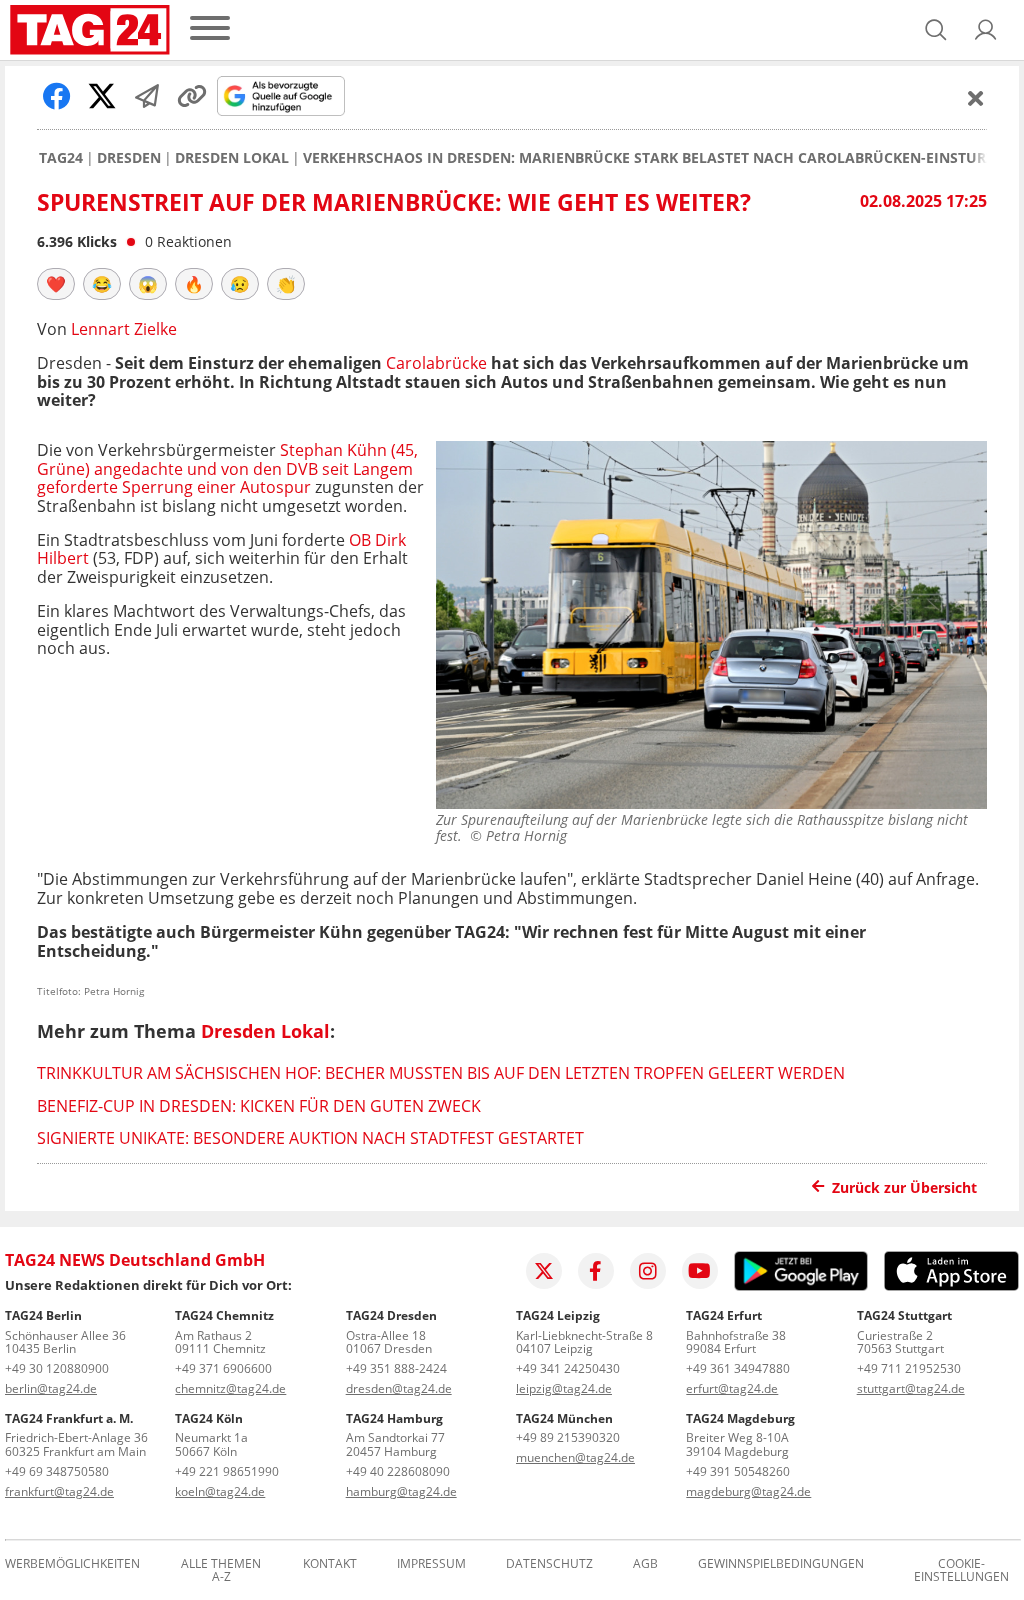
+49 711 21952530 (909, 1368)
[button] (986, 30)
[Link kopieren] (192, 96)
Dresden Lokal (232, 158)
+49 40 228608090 (398, 1471)
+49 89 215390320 (568, 1437)
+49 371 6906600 (223, 1368)
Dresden (129, 158)
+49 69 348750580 (57, 1471)
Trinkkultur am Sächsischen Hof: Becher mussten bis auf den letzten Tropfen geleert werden (441, 1073)
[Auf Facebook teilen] (57, 96)
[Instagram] (648, 1271)
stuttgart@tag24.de (911, 1388)
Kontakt (330, 1564)
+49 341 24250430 (568, 1368)
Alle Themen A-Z (221, 1571)
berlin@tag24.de (51, 1388)
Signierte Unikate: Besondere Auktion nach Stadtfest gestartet (310, 1138)
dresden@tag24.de (399, 1388)
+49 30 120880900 (57, 1368)
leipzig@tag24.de (564, 1388)
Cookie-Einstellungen (961, 1571)
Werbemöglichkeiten (72, 1564)
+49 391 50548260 (738, 1471)
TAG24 (61, 158)
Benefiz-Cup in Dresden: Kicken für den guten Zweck (259, 1106)
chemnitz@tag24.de (230, 1388)
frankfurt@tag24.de (59, 1491)
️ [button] (56, 284)
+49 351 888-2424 (396, 1368)
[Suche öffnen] (936, 30)
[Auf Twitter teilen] (102, 96)
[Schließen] (976, 98)
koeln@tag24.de (220, 1491)
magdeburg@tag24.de (748, 1491)
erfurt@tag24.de (732, 1388)
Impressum (431, 1564)
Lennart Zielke (124, 329)
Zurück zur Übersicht (904, 1187)
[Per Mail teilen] (147, 96)
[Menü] (210, 29)
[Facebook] (596, 1271)
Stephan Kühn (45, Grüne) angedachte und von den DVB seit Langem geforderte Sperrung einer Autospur (227, 468)
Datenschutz (549, 1564)
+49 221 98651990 (227, 1471)
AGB (645, 1564)
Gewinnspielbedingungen (781, 1564)
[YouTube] (700, 1271)
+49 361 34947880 (738, 1368)
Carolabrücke (436, 363)
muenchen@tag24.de (575, 1457)
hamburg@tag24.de (401, 1491)
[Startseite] (90, 30)
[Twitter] (544, 1271)
